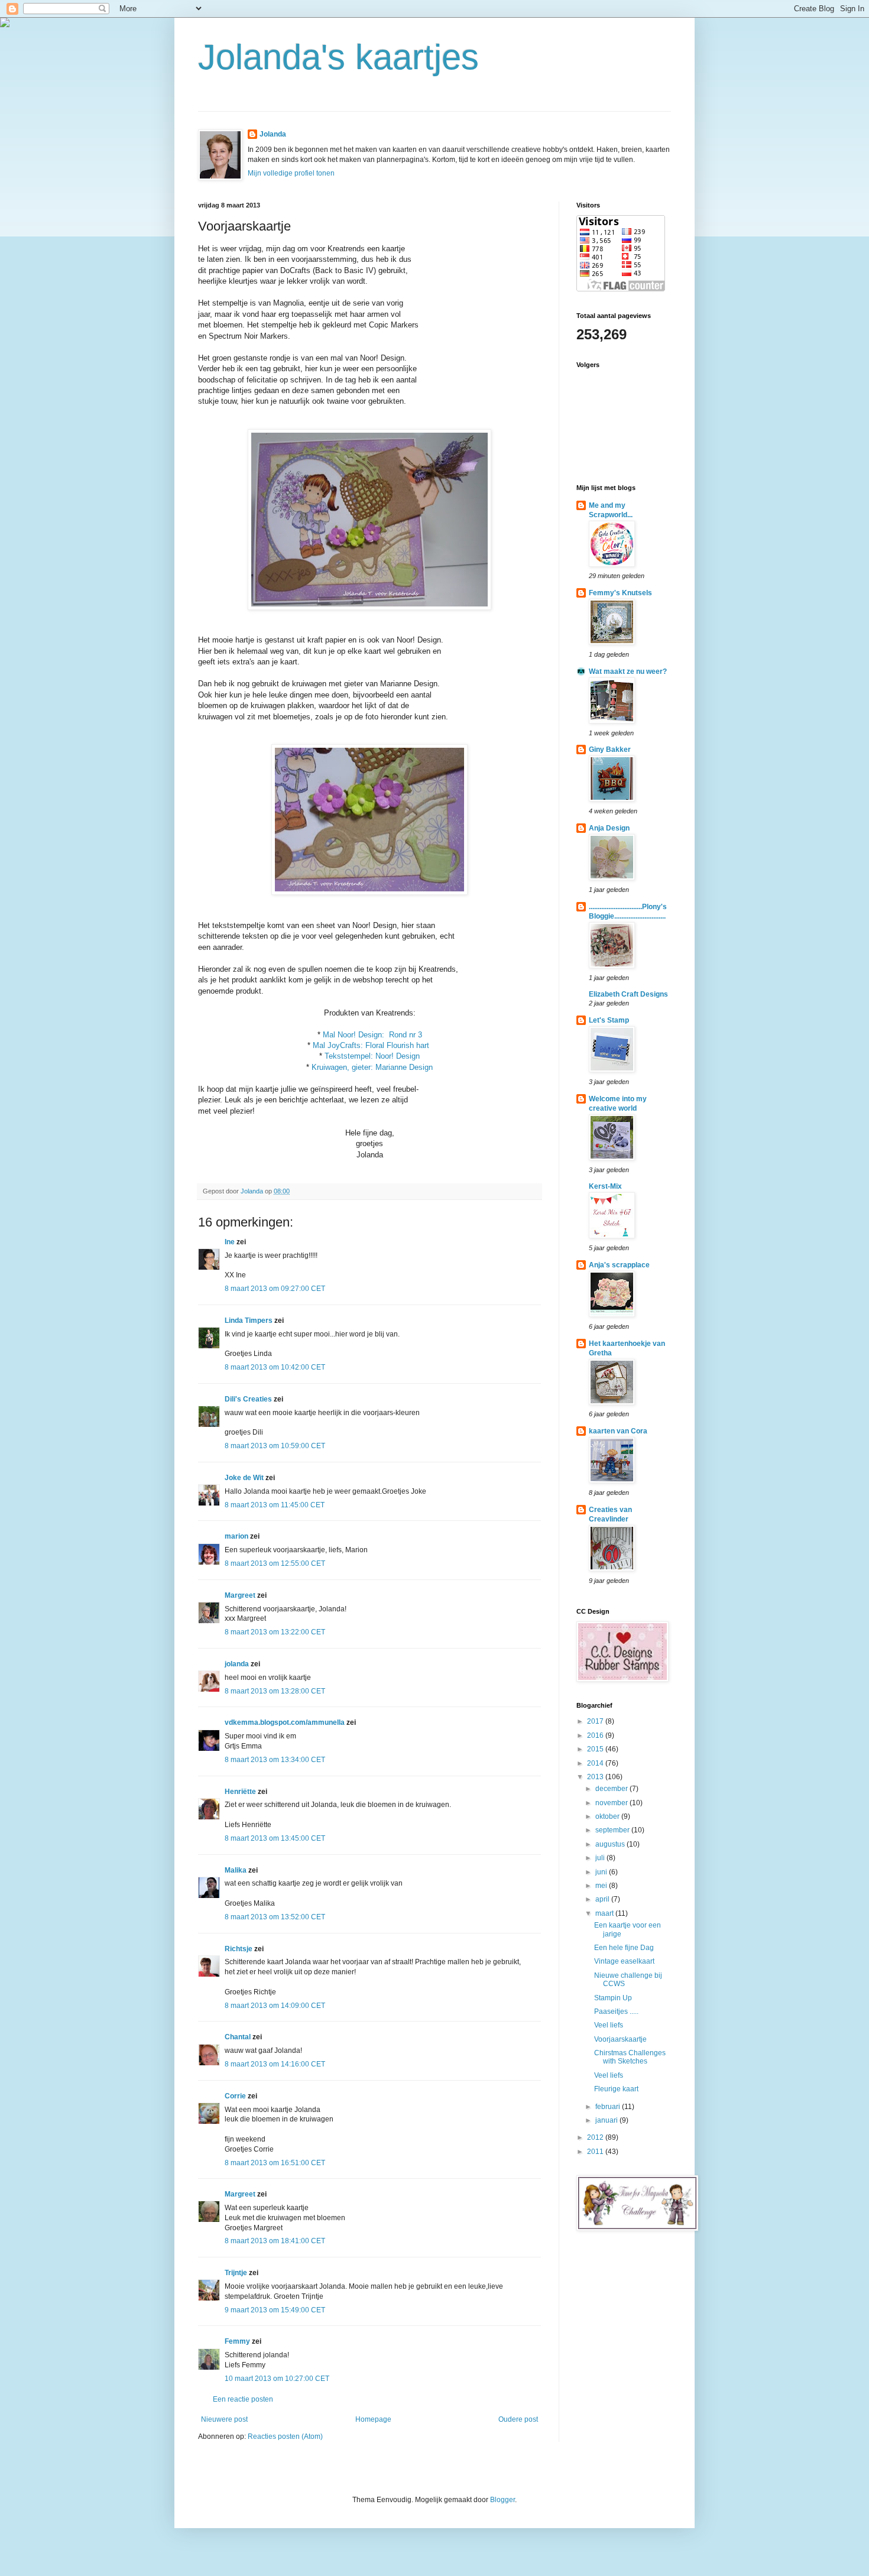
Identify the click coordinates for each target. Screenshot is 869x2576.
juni (602, 1872)
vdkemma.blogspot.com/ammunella (285, 1722)
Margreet (240, 1595)
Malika (236, 1870)
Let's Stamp (609, 1020)
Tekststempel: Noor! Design (372, 1056)
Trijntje (236, 2273)
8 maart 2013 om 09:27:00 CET (275, 1289)
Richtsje (239, 1949)
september (613, 1830)
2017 (596, 1721)
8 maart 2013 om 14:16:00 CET (275, 2064)
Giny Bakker (610, 750)
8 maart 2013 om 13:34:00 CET (275, 1760)
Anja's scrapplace (619, 1265)
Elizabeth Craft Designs (628, 994)
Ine (230, 1242)
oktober (608, 1816)
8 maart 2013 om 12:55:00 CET (275, 1563)
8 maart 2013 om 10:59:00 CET (275, 1446)
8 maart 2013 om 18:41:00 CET (275, 2241)
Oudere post (518, 2419)
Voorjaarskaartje (620, 2039)
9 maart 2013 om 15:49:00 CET (275, 2310)
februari (609, 2107)
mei (602, 1886)
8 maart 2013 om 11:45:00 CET (275, 1505)
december (612, 1789)
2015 (596, 1749)
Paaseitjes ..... (616, 2012)
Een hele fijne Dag (624, 1948)
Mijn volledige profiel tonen (291, 173)
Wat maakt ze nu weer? (628, 671)
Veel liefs (609, 2025)
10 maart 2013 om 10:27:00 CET (277, 2379)
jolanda (237, 1664)
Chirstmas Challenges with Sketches (630, 2057)
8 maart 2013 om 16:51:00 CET (275, 2163)
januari (607, 2120)
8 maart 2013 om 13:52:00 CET (275, 1917)
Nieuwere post (224, 2419)
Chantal (238, 2037)
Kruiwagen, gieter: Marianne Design (372, 1067)
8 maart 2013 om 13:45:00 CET (275, 1838)
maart (605, 1913)
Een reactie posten (243, 2399)
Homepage (373, 2419)
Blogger (502, 2500)
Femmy (237, 2341)
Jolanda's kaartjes (338, 57)
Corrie (235, 2096)
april (603, 1899)
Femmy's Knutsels (620, 593)
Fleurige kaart (616, 2089)
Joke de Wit (244, 1478)
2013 (596, 1777)
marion (236, 1536)
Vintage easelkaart (624, 1961)
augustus (611, 1844)
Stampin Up (613, 1998)
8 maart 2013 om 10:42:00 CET (275, 1367)
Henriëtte (240, 1792)
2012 (596, 2137)
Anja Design (609, 828)
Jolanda (273, 134)
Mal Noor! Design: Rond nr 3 (372, 1035)
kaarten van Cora (618, 1431)
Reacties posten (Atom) (285, 2437)
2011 (596, 2152)
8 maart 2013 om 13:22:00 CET (275, 1632)
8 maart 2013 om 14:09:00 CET (275, 2006)
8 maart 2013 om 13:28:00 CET (275, 1691)
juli (601, 1858)
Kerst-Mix (605, 1186)
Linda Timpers (249, 1321)
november (612, 1803)
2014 (596, 1763)
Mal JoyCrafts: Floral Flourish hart (371, 1045)
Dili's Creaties (248, 1399)
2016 (596, 1735)
